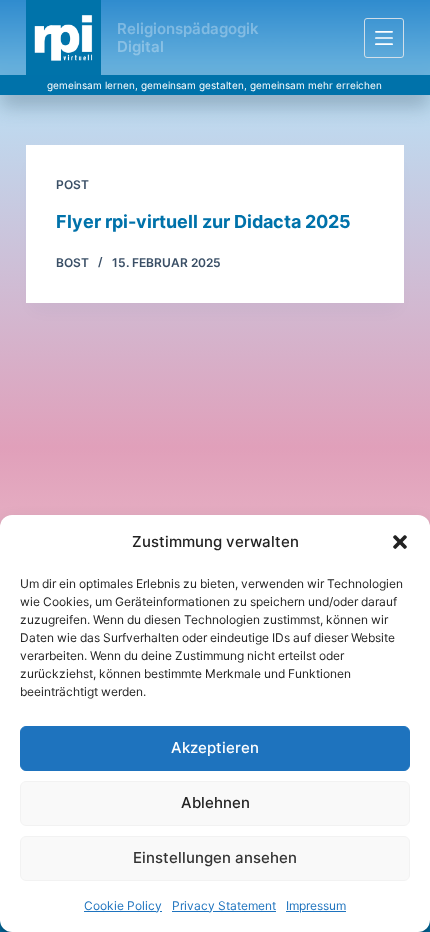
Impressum (316, 905)
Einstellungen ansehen (215, 857)
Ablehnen (215, 802)
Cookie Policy (123, 905)
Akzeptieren (215, 747)
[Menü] (384, 38)
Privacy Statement (224, 905)
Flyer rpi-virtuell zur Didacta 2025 (203, 221)
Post (72, 184)
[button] (400, 542)
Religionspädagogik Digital (188, 37)
